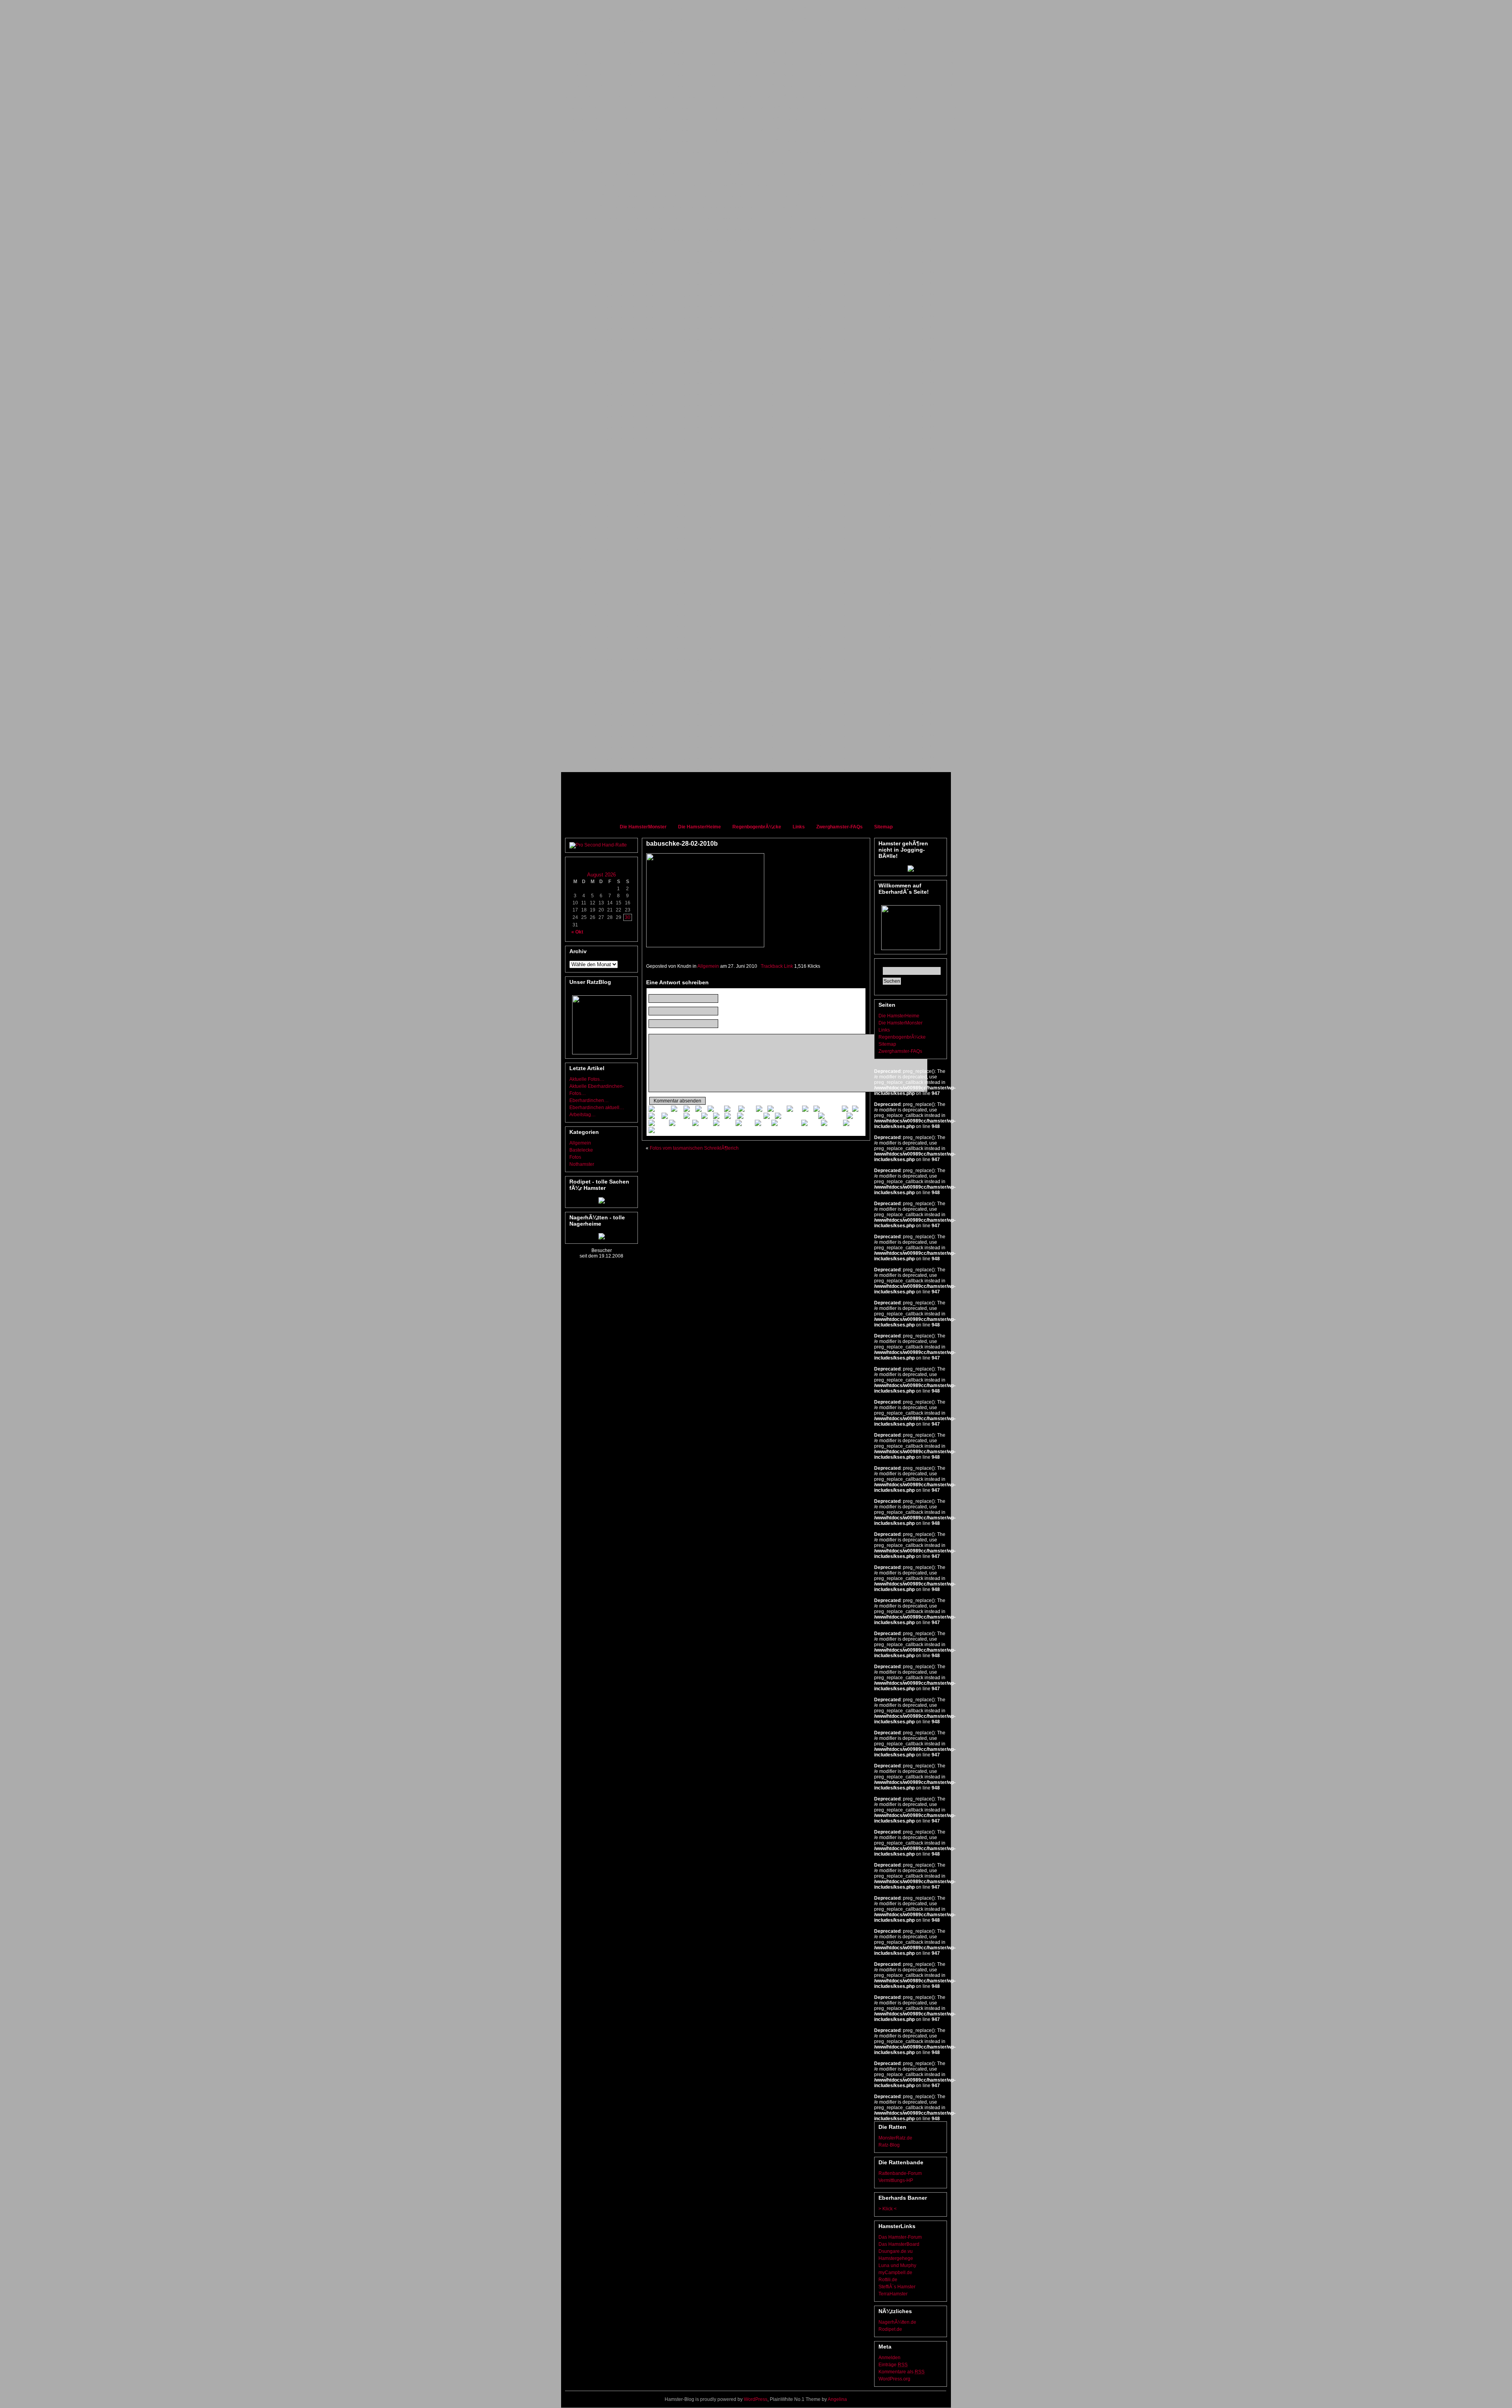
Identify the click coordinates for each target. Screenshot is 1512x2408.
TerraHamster (893, 2294)
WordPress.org (894, 2379)
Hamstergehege (896, 2258)
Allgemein (580, 1143)
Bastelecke (581, 1150)
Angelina (837, 2399)
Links (799, 827)
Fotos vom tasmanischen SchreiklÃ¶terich (694, 1148)
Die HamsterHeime (699, 827)
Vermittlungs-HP (896, 2180)
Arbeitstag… (583, 1115)
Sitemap (883, 827)
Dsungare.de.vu (896, 2251)
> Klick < (888, 2209)
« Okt (577, 932)
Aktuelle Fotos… (587, 1079)
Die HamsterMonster (643, 827)
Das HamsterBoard (899, 2244)
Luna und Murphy (897, 2265)
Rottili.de (888, 2280)
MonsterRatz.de (895, 2138)
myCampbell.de (895, 2273)
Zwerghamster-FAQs (839, 827)
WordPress (756, 2399)
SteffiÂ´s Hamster (897, 2287)
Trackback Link (777, 966)
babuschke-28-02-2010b (682, 844)
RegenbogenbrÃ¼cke (757, 827)
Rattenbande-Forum (900, 2173)
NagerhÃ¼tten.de (897, 2322)
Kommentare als (901, 2372)
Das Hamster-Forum (900, 2237)
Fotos (575, 1157)
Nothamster (582, 1164)
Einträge (893, 2365)
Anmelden (889, 2358)
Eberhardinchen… (589, 1100)
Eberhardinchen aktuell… (597, 1108)
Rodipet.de (890, 2329)
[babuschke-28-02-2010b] (705, 946)
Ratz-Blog (889, 2145)
